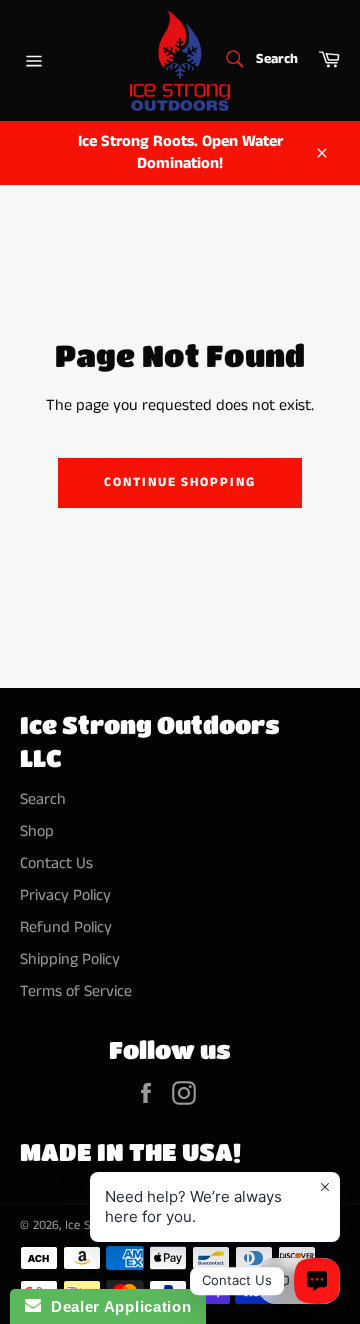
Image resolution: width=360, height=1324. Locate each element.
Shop (37, 831)
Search (43, 799)
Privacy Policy (65, 895)
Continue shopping (180, 482)
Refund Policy (66, 927)
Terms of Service (76, 991)
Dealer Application (116, 1306)
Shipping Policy (70, 959)
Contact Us (56, 863)
